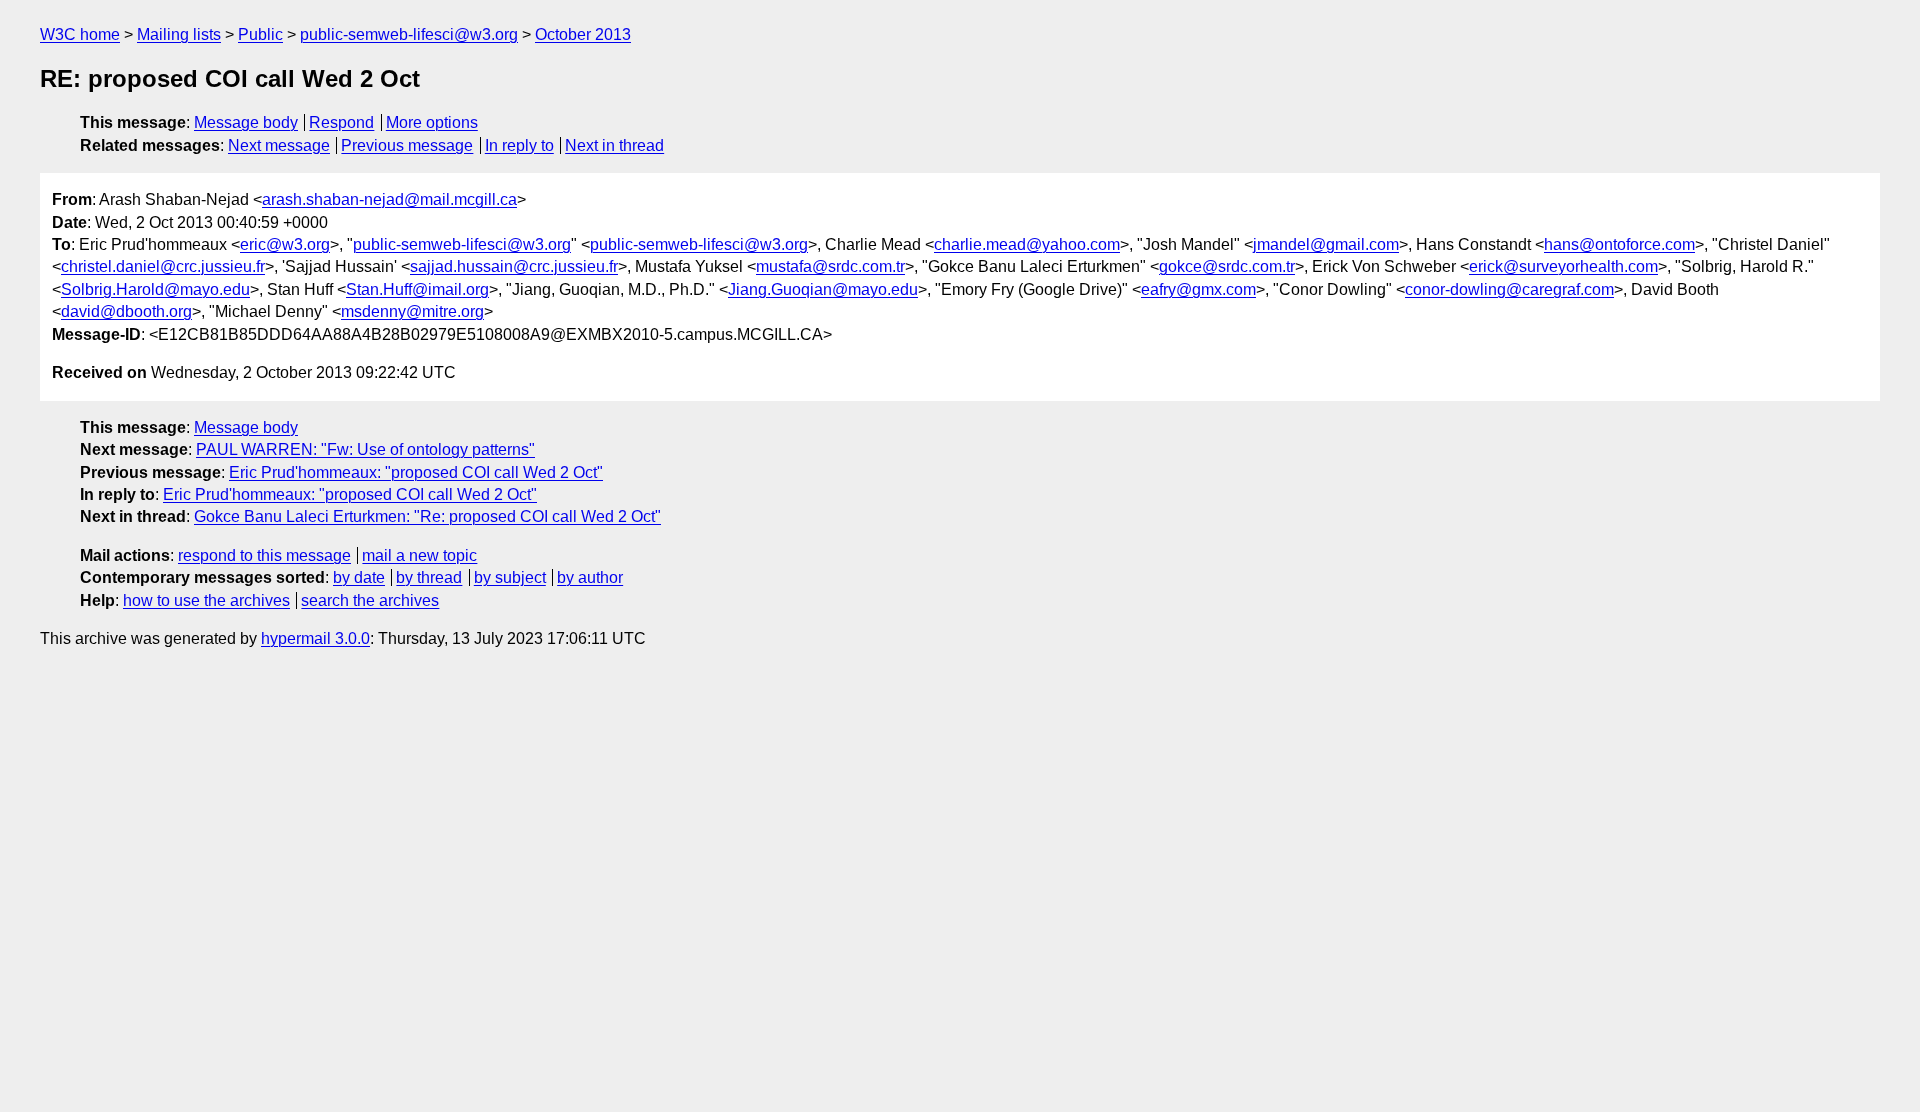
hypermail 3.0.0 (315, 638)
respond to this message (264, 555)
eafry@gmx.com (1198, 289)
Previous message (407, 145)
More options (432, 122)
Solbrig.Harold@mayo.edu (155, 289)
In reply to (519, 145)
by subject (510, 577)
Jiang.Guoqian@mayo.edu (823, 289)
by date (359, 577)
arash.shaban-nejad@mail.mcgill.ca (389, 199)
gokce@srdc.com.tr (1227, 266)
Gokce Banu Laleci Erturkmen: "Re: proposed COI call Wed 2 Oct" (427, 516)
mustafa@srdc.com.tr (830, 266)
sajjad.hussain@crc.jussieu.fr (514, 266)
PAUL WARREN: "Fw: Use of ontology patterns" (365, 449)
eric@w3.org (285, 244)
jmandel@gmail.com (1326, 244)
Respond (341, 122)
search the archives (370, 600)
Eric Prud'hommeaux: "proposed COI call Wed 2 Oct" (416, 472)
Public (260, 34)
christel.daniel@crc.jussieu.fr (163, 266)
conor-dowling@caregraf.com (1509, 289)
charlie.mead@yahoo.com (1027, 244)
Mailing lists (179, 34)
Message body (246, 122)
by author (590, 577)
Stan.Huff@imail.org (417, 289)
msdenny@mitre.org (412, 311)
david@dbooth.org (126, 311)
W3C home (80, 34)
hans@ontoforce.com (1619, 244)
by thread (429, 577)
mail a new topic (419, 555)
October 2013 (583, 34)
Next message (279, 145)
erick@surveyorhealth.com (1563, 266)
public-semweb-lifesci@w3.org (409, 34)
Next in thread (614, 145)
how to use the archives (206, 600)
